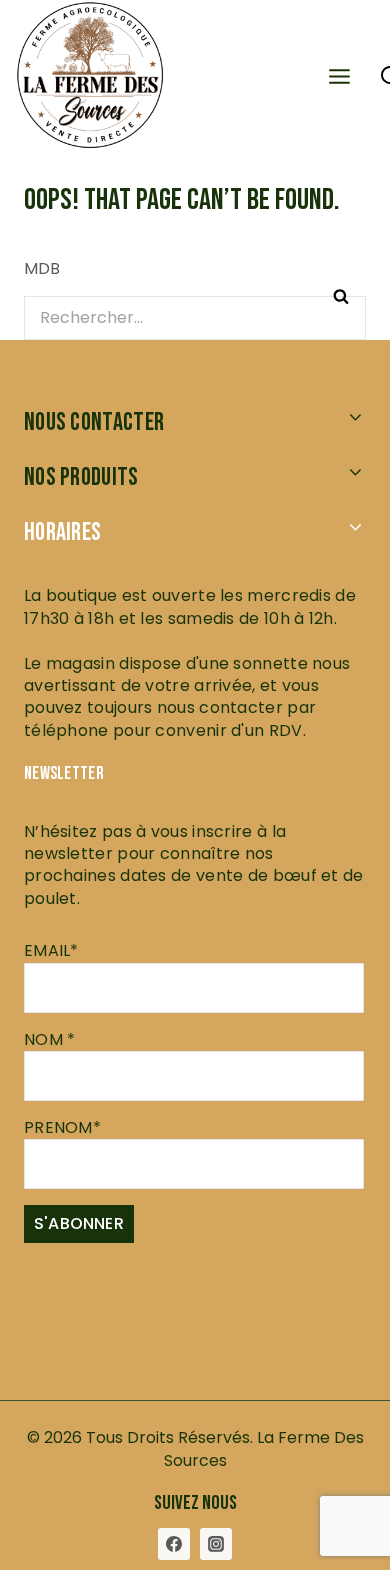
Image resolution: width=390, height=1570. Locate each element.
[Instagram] (216, 1544)
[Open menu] (340, 74)
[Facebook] (174, 1544)
